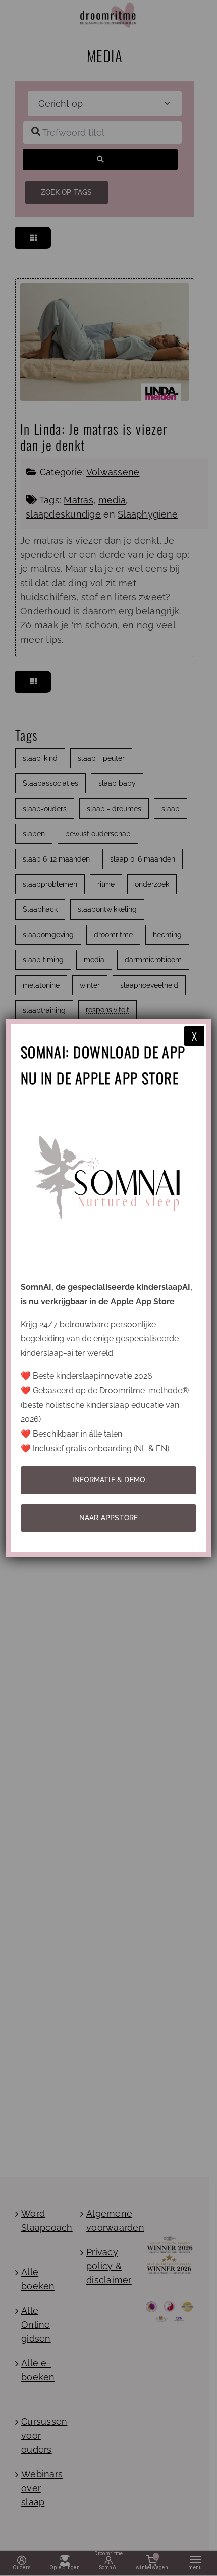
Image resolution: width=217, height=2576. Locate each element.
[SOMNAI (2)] (109, 1103)
